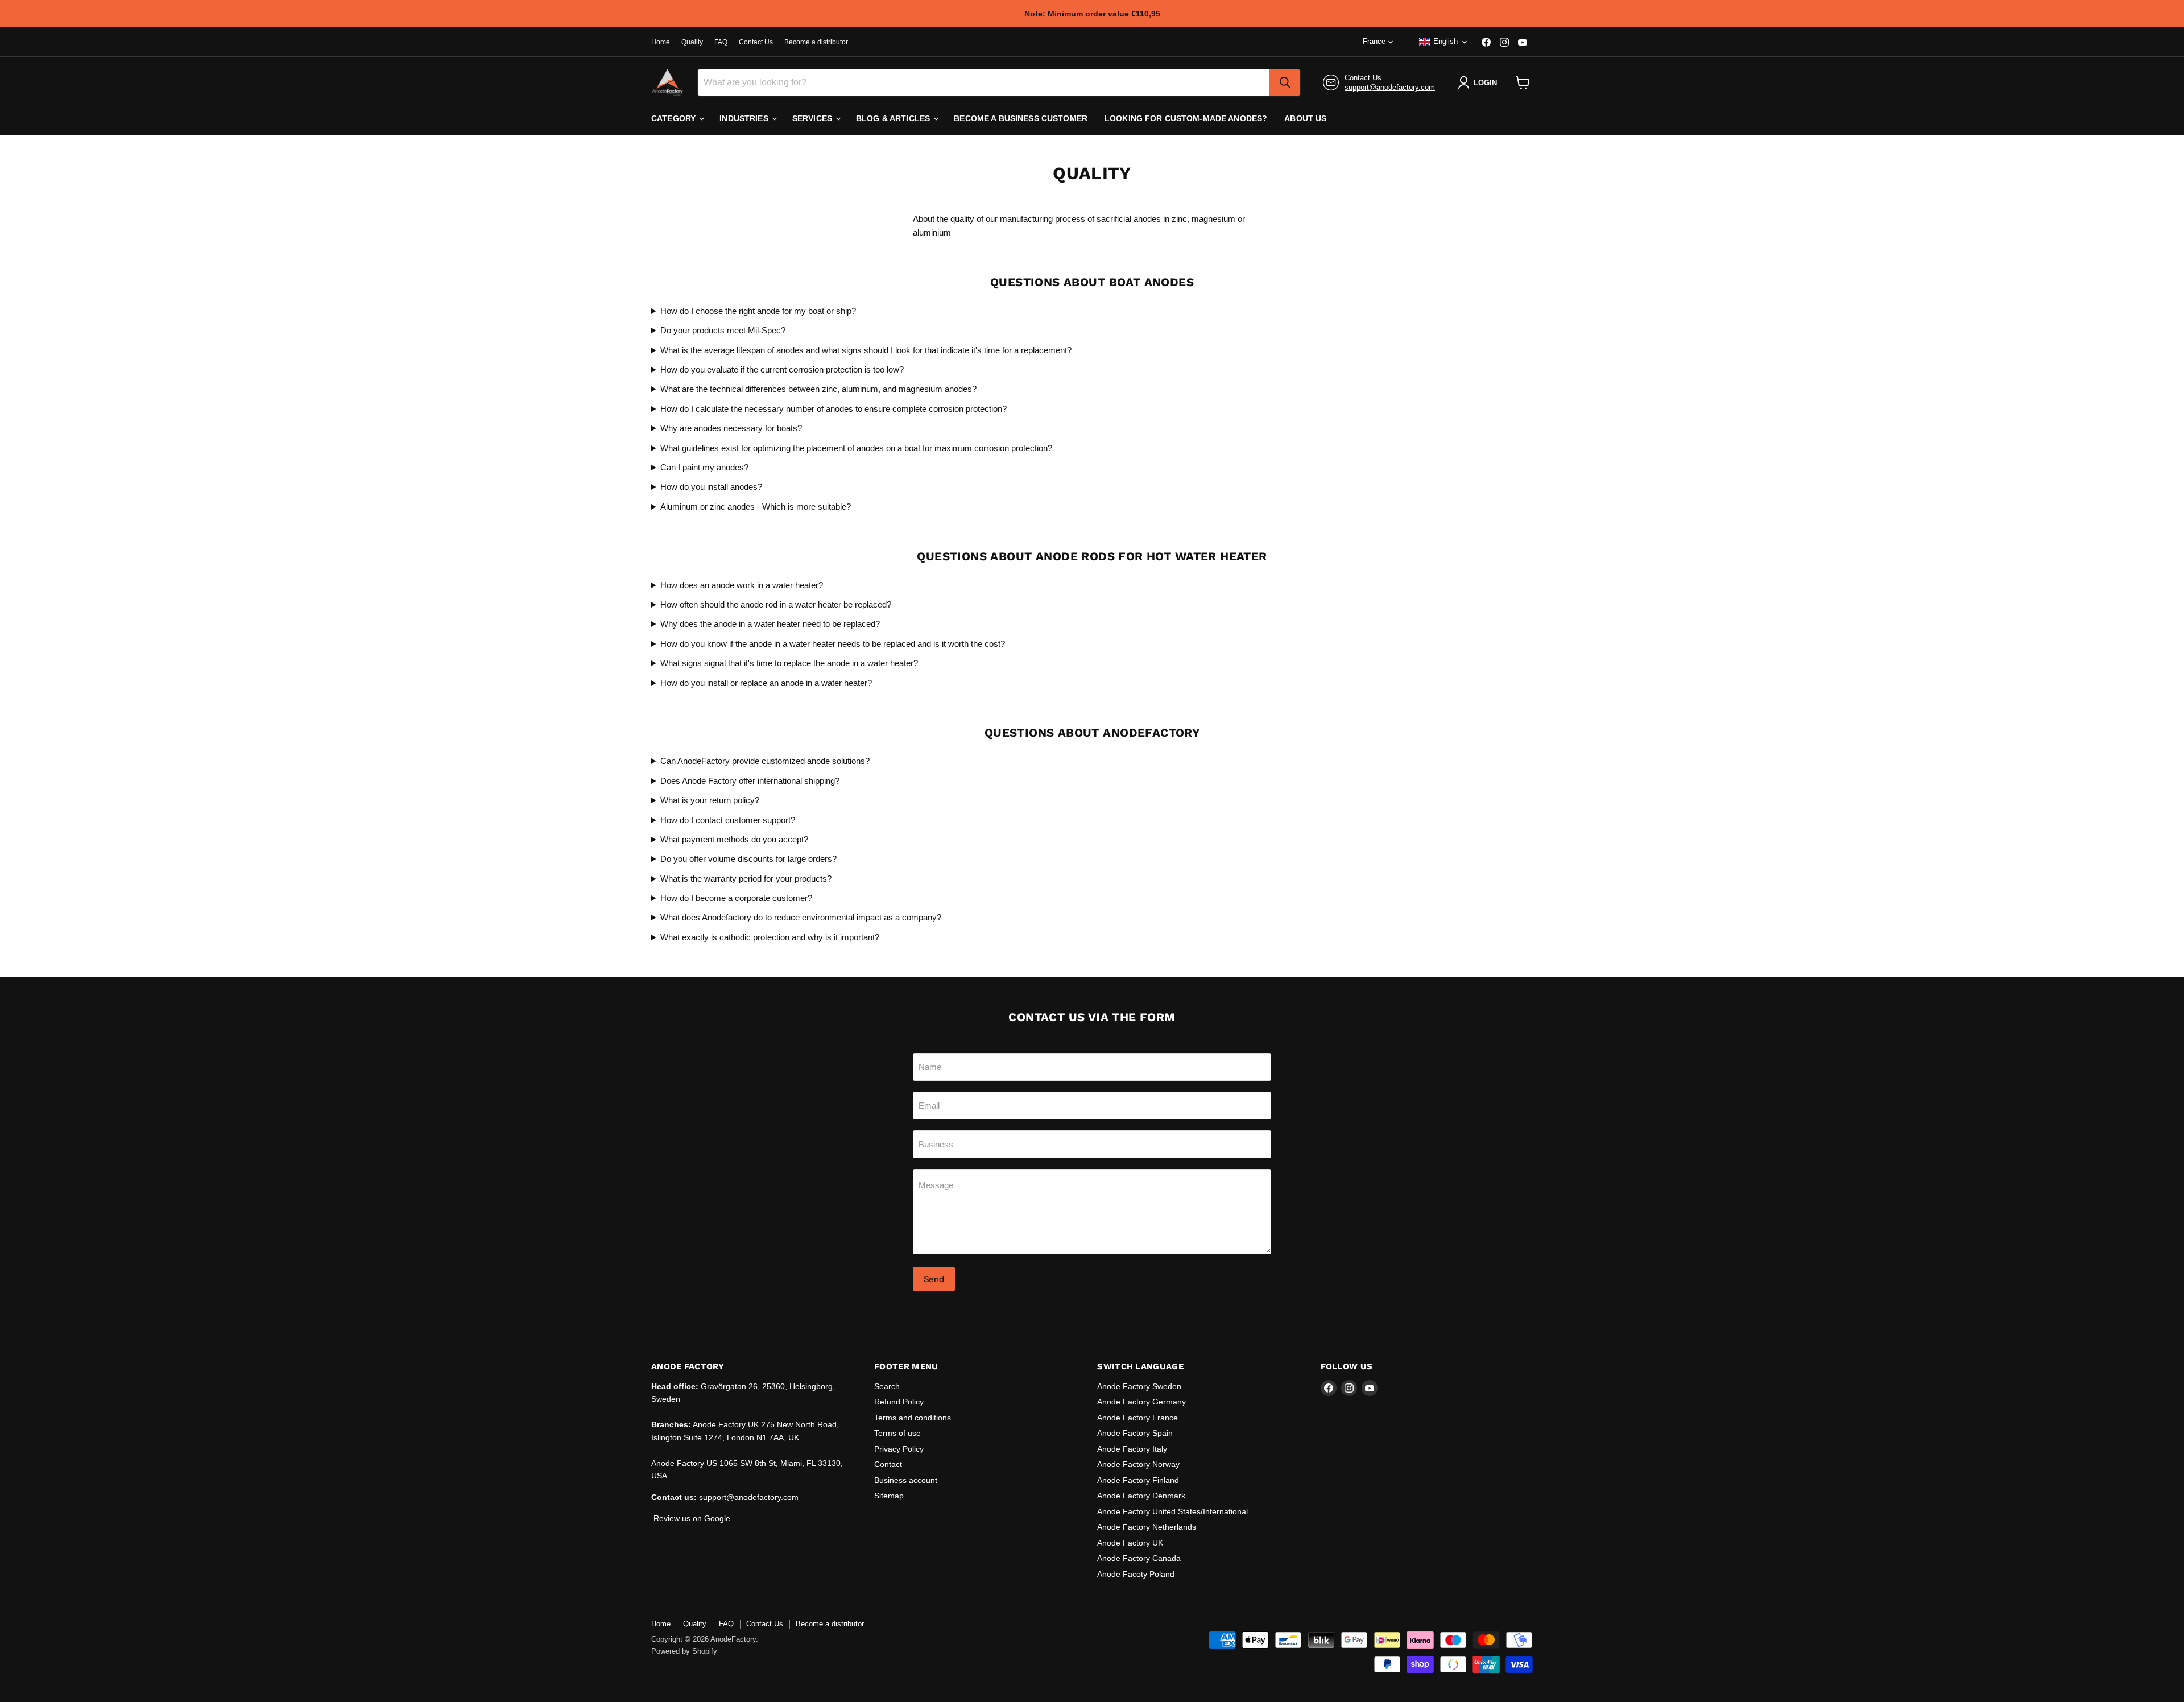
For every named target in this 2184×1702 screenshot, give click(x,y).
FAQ (721, 42)
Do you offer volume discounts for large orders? (748, 859)
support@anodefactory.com (1390, 87)
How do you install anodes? (711, 487)
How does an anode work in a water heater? (742, 585)
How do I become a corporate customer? (736, 898)
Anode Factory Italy (1132, 1449)
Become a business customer (1021, 118)
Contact (888, 1464)
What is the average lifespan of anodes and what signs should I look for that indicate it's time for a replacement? (866, 350)
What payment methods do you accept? (734, 839)
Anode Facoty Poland (1136, 1574)
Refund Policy (899, 1402)
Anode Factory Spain (1135, 1433)
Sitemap (889, 1496)
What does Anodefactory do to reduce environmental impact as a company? (801, 917)
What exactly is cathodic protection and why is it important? (770, 937)
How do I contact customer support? (728, 820)
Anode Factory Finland (1138, 1480)
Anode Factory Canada (1139, 1558)
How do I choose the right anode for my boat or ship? (758, 311)
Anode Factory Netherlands (1147, 1527)
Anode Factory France (1137, 1418)
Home (661, 42)
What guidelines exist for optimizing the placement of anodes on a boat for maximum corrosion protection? (856, 448)
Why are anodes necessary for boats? (731, 428)
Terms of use (897, 1433)
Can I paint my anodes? (704, 467)
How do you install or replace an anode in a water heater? (766, 683)
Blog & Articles (894, 118)
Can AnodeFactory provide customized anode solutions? (765, 761)
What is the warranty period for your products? (746, 879)
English (1445, 41)
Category (675, 118)
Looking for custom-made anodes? (1186, 118)
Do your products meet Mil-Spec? (723, 330)
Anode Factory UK (1130, 1543)
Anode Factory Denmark (1141, 1496)
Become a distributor (816, 42)
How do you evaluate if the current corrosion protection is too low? (782, 369)
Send (934, 1279)
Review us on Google (691, 1518)
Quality (692, 42)
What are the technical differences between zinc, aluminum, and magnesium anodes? (818, 389)
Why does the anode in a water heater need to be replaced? (770, 624)
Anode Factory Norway (1138, 1464)
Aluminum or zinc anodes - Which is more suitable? (756, 507)
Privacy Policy (899, 1449)
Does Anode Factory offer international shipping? (750, 781)
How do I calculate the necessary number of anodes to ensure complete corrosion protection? (834, 409)
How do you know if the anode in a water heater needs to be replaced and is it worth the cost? (833, 644)
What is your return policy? (710, 800)
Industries (745, 118)
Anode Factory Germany (1141, 1402)
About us (1305, 118)
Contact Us (756, 42)
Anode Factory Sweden (1139, 1386)
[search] (1285, 82)
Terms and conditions (913, 1418)
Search (887, 1386)
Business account (906, 1480)
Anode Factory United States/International (1172, 1511)
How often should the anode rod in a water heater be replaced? (776, 604)
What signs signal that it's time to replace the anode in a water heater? (789, 663)
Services (813, 118)
